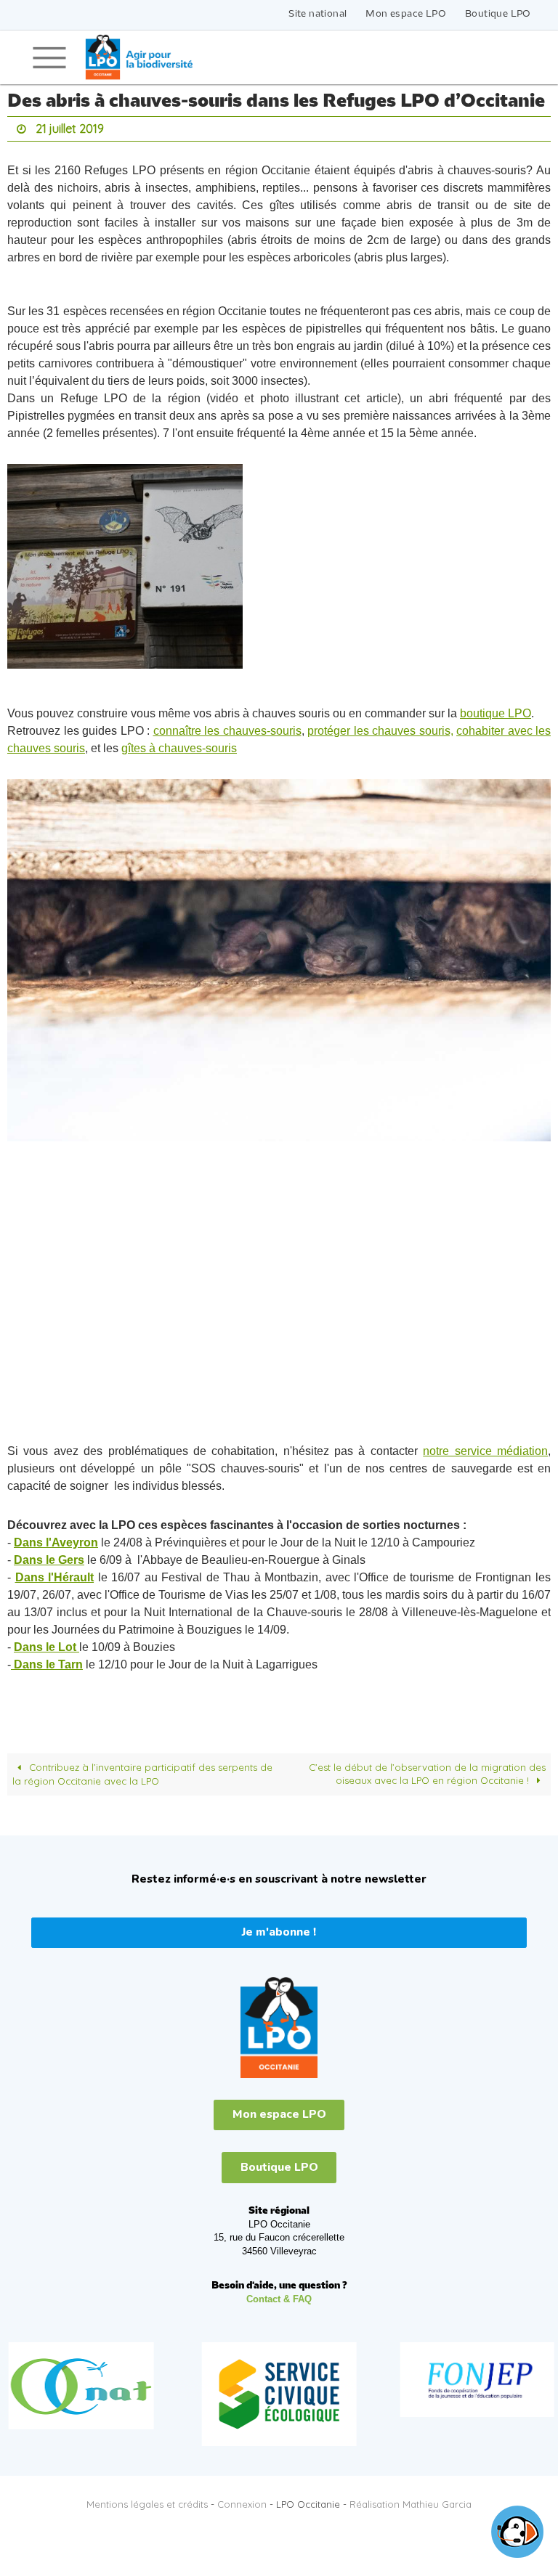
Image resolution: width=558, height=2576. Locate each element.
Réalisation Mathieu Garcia (411, 2500)
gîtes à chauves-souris (179, 745)
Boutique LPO (498, 14)
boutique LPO (496, 710)
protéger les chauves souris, (380, 727)
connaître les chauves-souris (227, 727)
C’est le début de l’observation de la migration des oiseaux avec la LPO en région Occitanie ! (427, 1770)
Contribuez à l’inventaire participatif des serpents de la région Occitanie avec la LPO (142, 1770)
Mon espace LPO (406, 14)
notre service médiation (485, 1447)
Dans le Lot (46, 1643)
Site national (318, 14)
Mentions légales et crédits (147, 2500)
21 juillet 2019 (70, 127)
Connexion (242, 2500)
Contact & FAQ (279, 2295)
